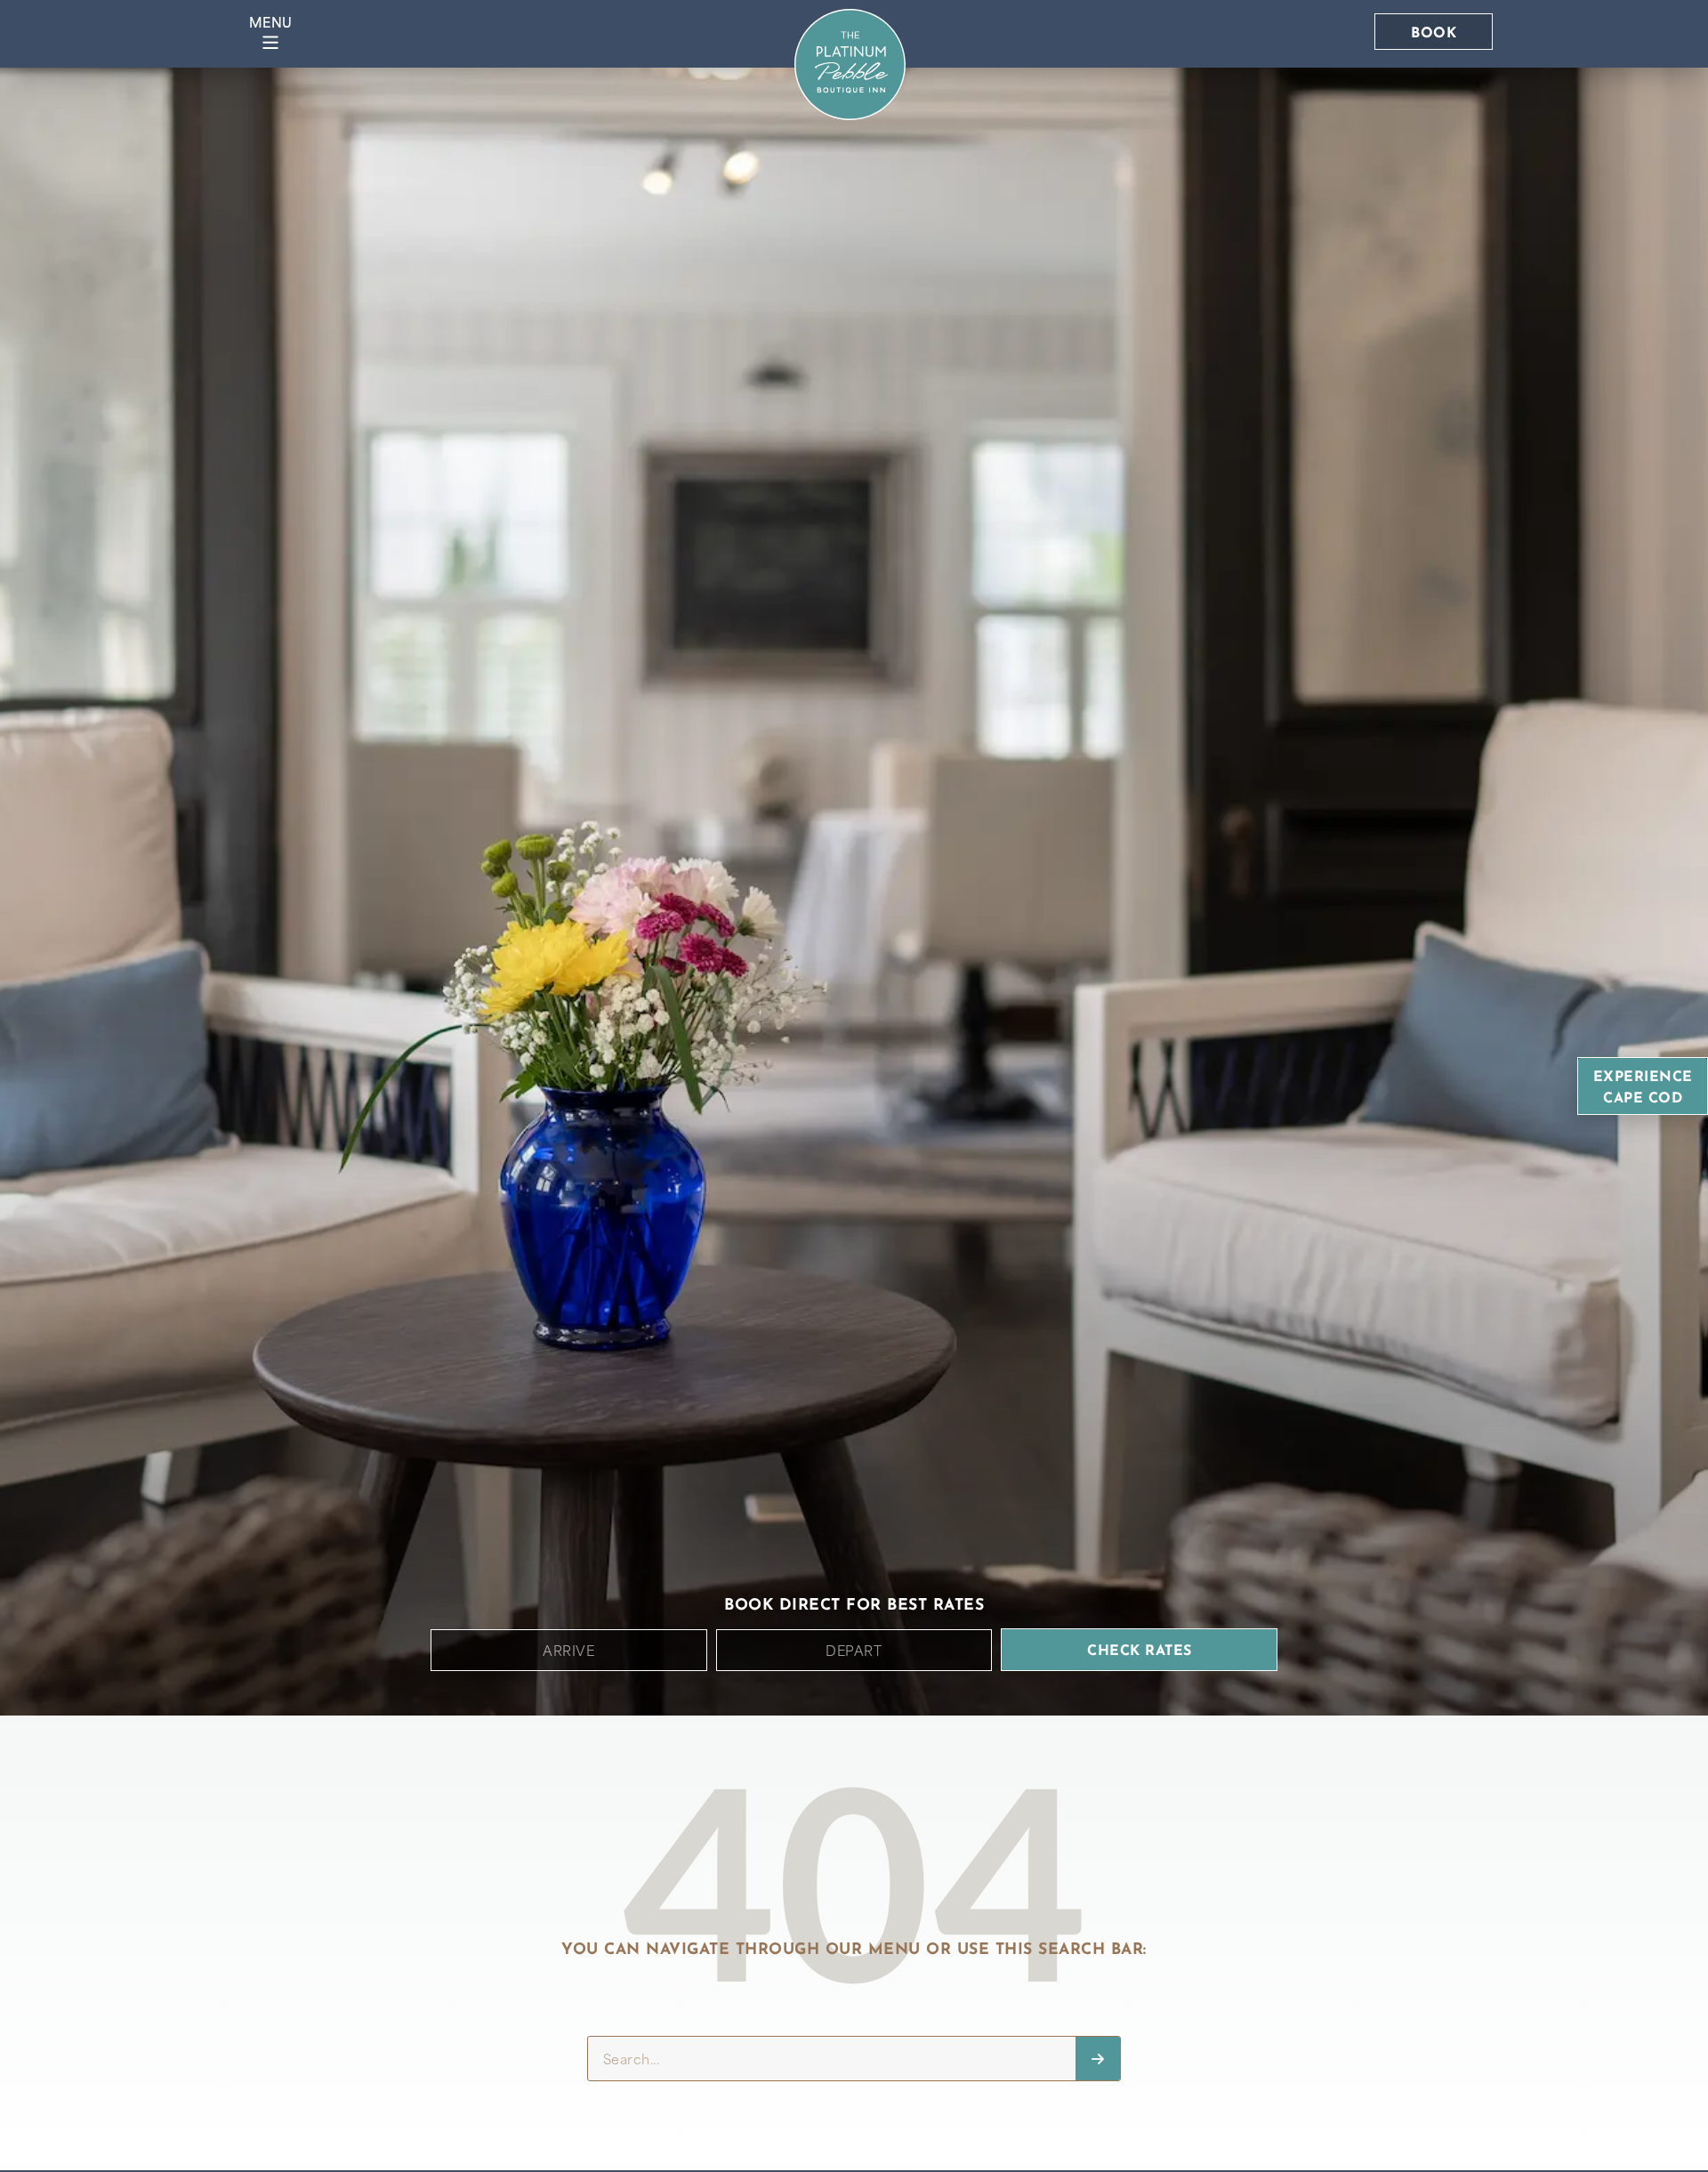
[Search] (1098, 2059)
